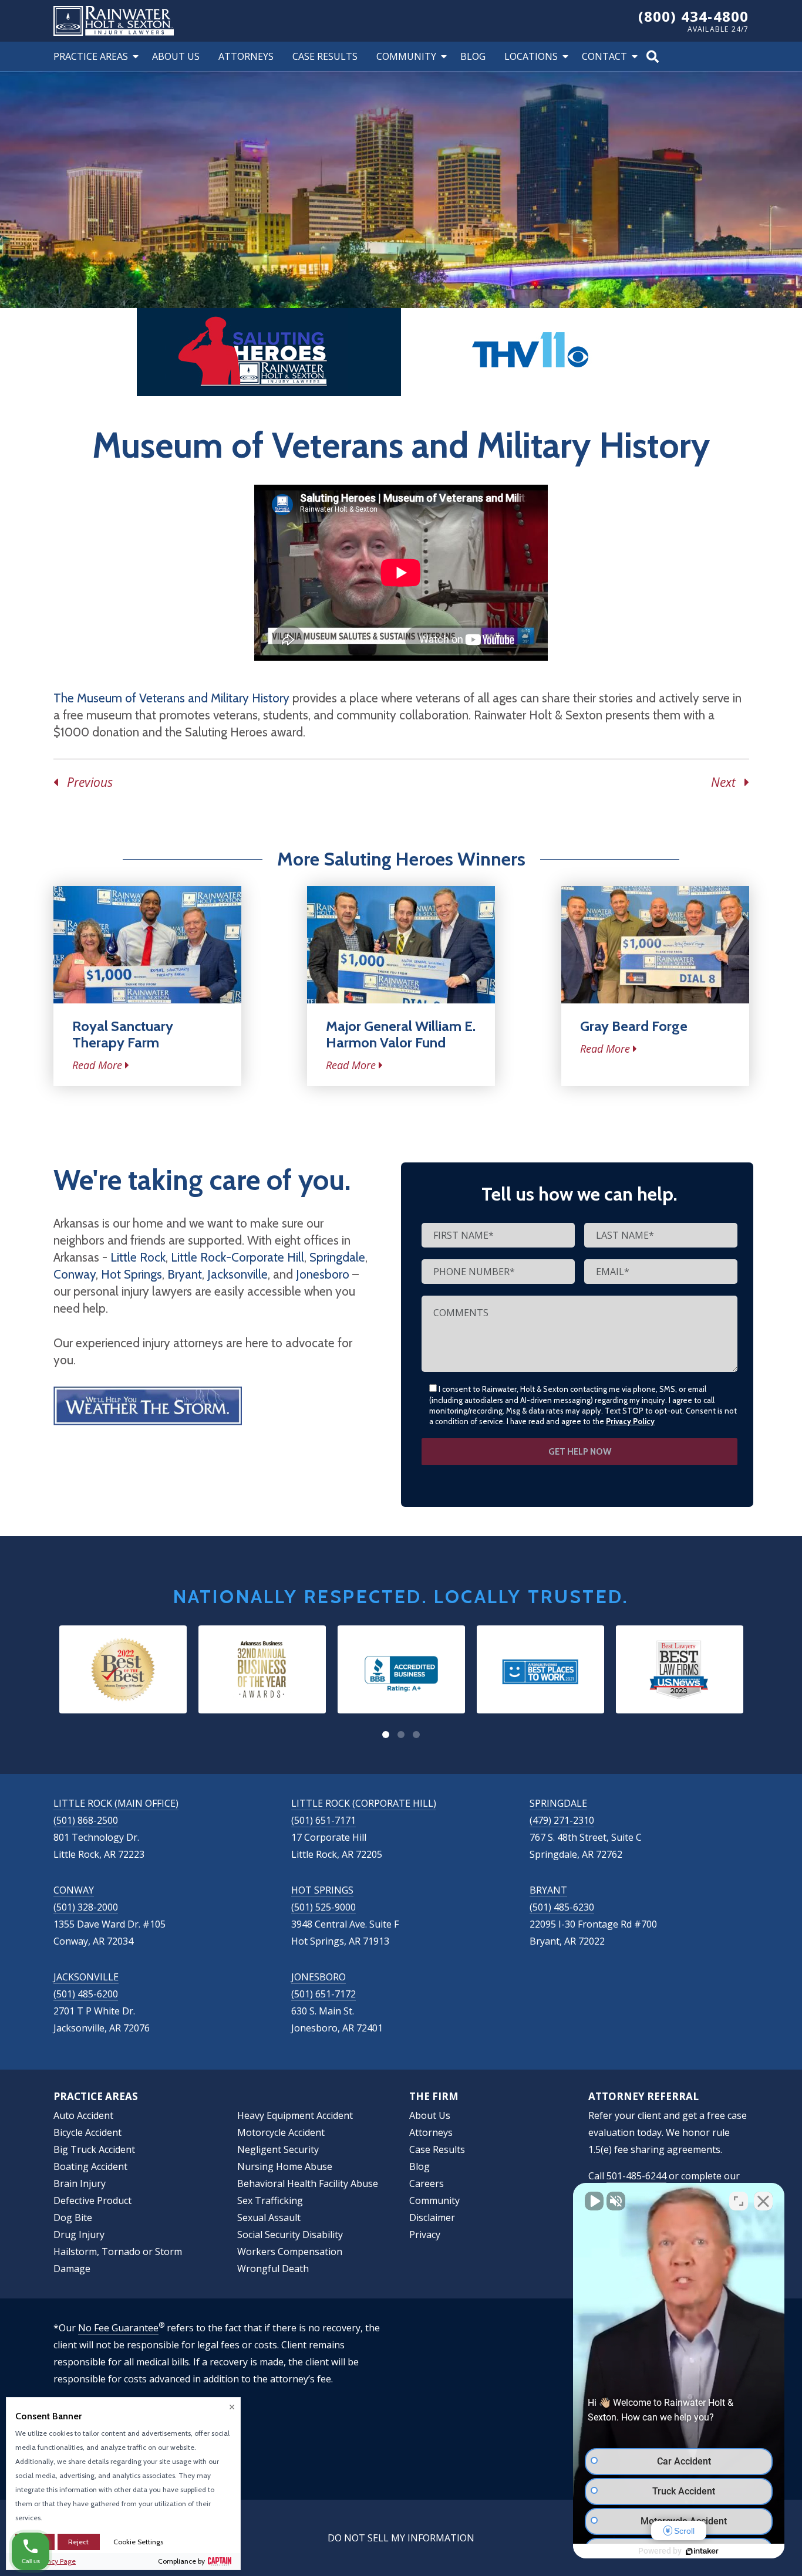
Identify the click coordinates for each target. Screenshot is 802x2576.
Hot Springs (132, 1274)
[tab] (386, 1735)
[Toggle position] (739, 2201)
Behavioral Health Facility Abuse (308, 2183)
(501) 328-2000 (86, 1907)
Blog (473, 56)
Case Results (325, 56)
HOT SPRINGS (322, 1890)
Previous (85, 782)
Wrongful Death (273, 2269)
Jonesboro (323, 1274)
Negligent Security (278, 2149)
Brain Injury (80, 2183)
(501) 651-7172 (324, 1994)
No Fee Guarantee (118, 2328)
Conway (75, 1274)
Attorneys (246, 56)
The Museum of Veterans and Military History (171, 698)
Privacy (425, 2234)
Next (728, 782)
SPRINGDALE (558, 1803)
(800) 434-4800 (694, 16)
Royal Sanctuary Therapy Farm (123, 1034)
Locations (531, 56)
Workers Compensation (290, 2252)
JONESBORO (319, 1977)
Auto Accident (83, 2115)
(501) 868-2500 (86, 1820)
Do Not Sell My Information (401, 2538)
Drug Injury (79, 2234)
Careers (427, 2183)
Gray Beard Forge (634, 1026)
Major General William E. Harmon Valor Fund (401, 1034)
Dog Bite (73, 2217)
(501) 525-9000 (324, 1907)
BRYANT (548, 1890)
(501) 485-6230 (562, 1907)
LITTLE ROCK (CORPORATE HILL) (364, 1803)
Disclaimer (432, 2217)
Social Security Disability (290, 2234)
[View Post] (147, 945)
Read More (97, 1065)
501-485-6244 (636, 2176)
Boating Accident (90, 2166)
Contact (604, 56)
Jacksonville (237, 1274)
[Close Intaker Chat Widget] (763, 2201)
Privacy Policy (630, 1421)
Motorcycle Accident (281, 2132)
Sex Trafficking (270, 2200)
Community (406, 56)
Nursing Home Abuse (285, 2166)
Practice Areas (91, 56)
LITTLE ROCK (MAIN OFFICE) (116, 1803)
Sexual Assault (269, 2217)
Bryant (185, 1274)
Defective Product (92, 2200)
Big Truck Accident (94, 2149)
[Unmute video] (594, 2201)
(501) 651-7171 (324, 1820)
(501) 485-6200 (86, 1994)
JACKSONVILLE (86, 1977)
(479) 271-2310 (562, 1820)
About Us (176, 56)
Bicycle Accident (87, 2132)
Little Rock (138, 1257)
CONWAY (74, 1890)
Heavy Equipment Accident (295, 2115)
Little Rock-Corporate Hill (237, 1257)
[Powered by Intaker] (702, 2551)
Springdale (337, 1257)
